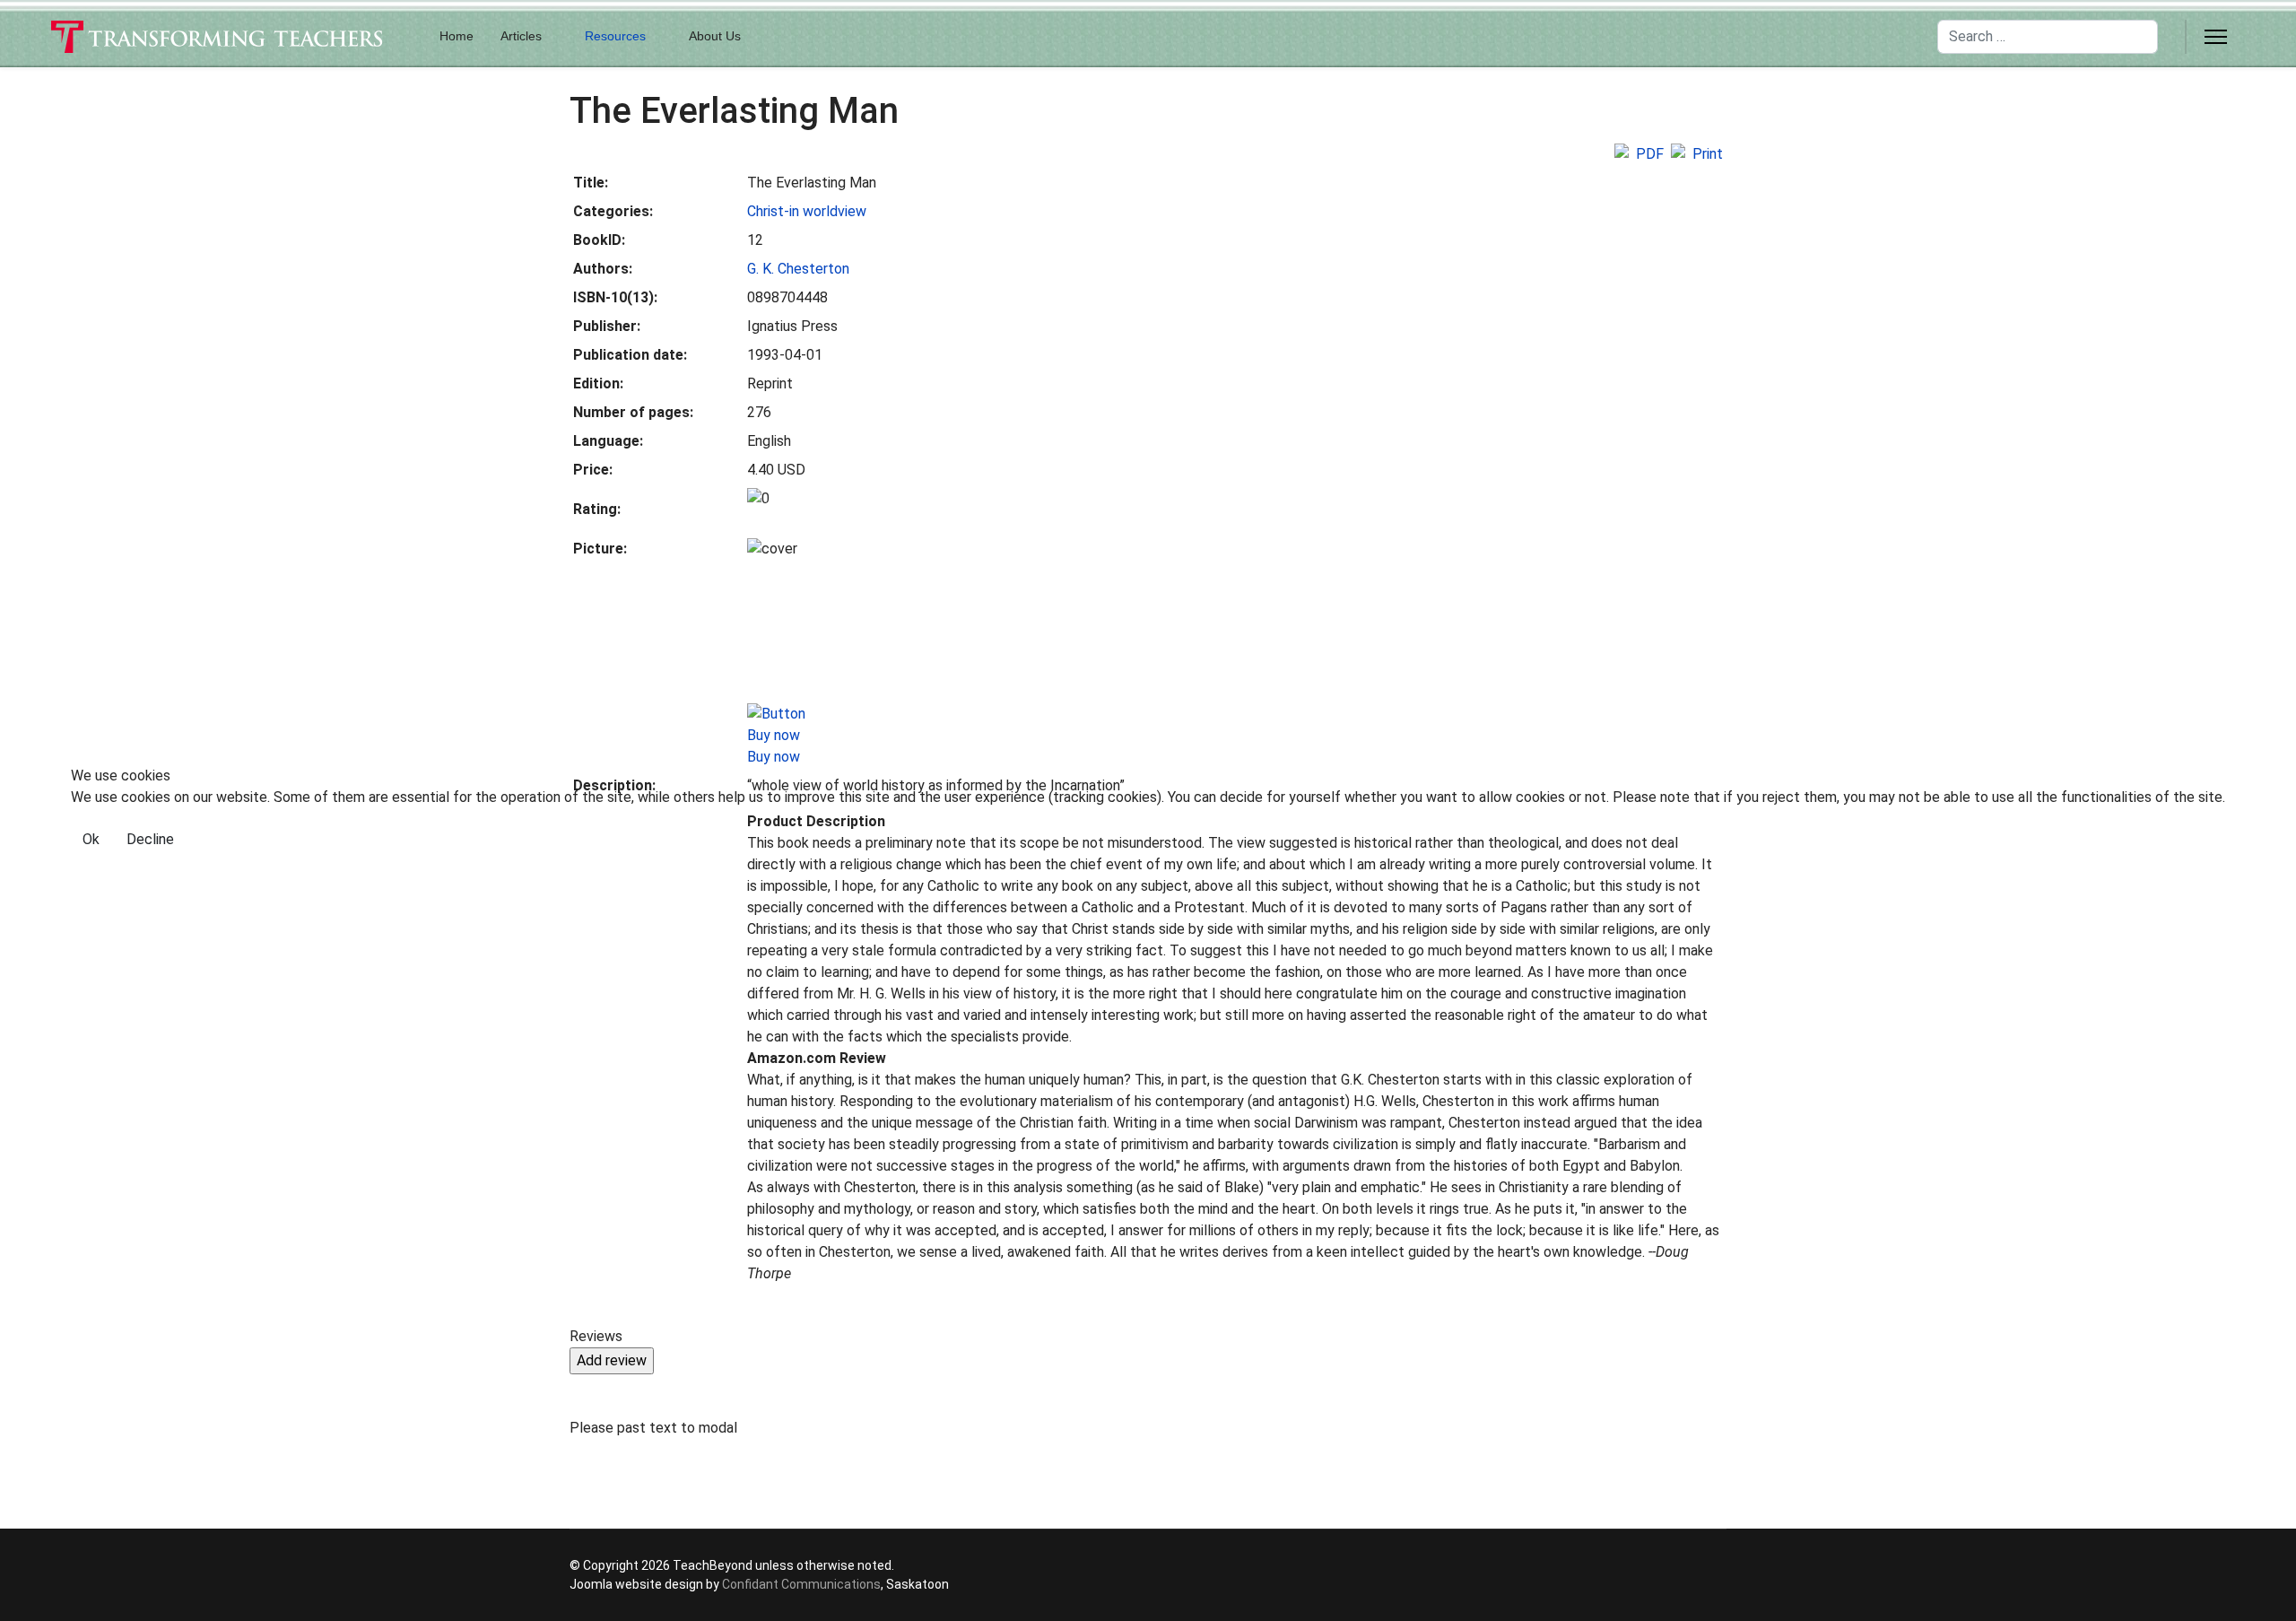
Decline (150, 839)
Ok (91, 839)
